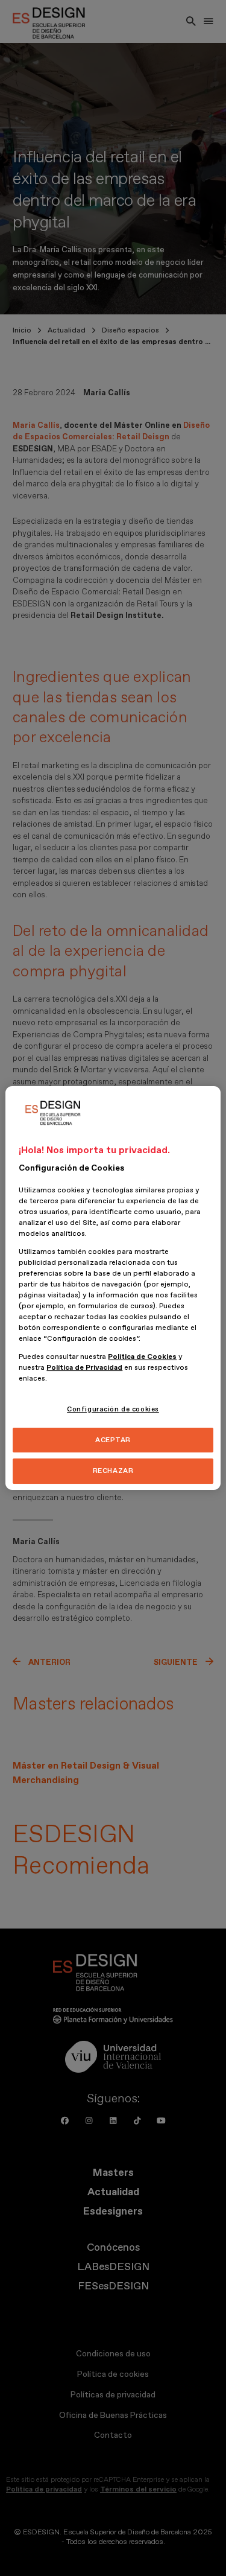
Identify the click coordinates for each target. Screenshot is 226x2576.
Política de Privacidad (84, 1368)
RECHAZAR (113, 1471)
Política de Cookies (142, 1357)
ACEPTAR (113, 1440)
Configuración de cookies (113, 1409)
